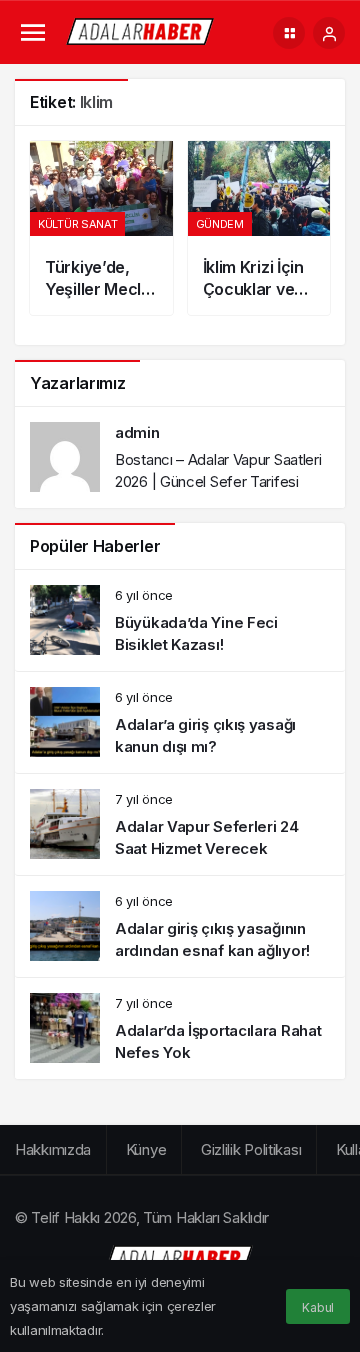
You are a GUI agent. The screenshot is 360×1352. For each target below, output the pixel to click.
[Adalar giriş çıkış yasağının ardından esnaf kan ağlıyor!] (180, 926)
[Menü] (32, 33)
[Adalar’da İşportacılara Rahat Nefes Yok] (180, 1028)
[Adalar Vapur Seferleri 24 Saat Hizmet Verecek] (180, 824)
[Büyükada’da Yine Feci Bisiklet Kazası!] (180, 620)
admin (137, 432)
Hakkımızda (53, 1149)
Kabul (318, 1307)
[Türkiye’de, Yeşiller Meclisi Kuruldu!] (101, 228)
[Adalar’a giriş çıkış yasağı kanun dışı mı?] (180, 722)
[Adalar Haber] (141, 31)
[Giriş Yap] (329, 33)
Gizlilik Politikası (251, 1149)
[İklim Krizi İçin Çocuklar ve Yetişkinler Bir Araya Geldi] (259, 228)
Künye (146, 1149)
